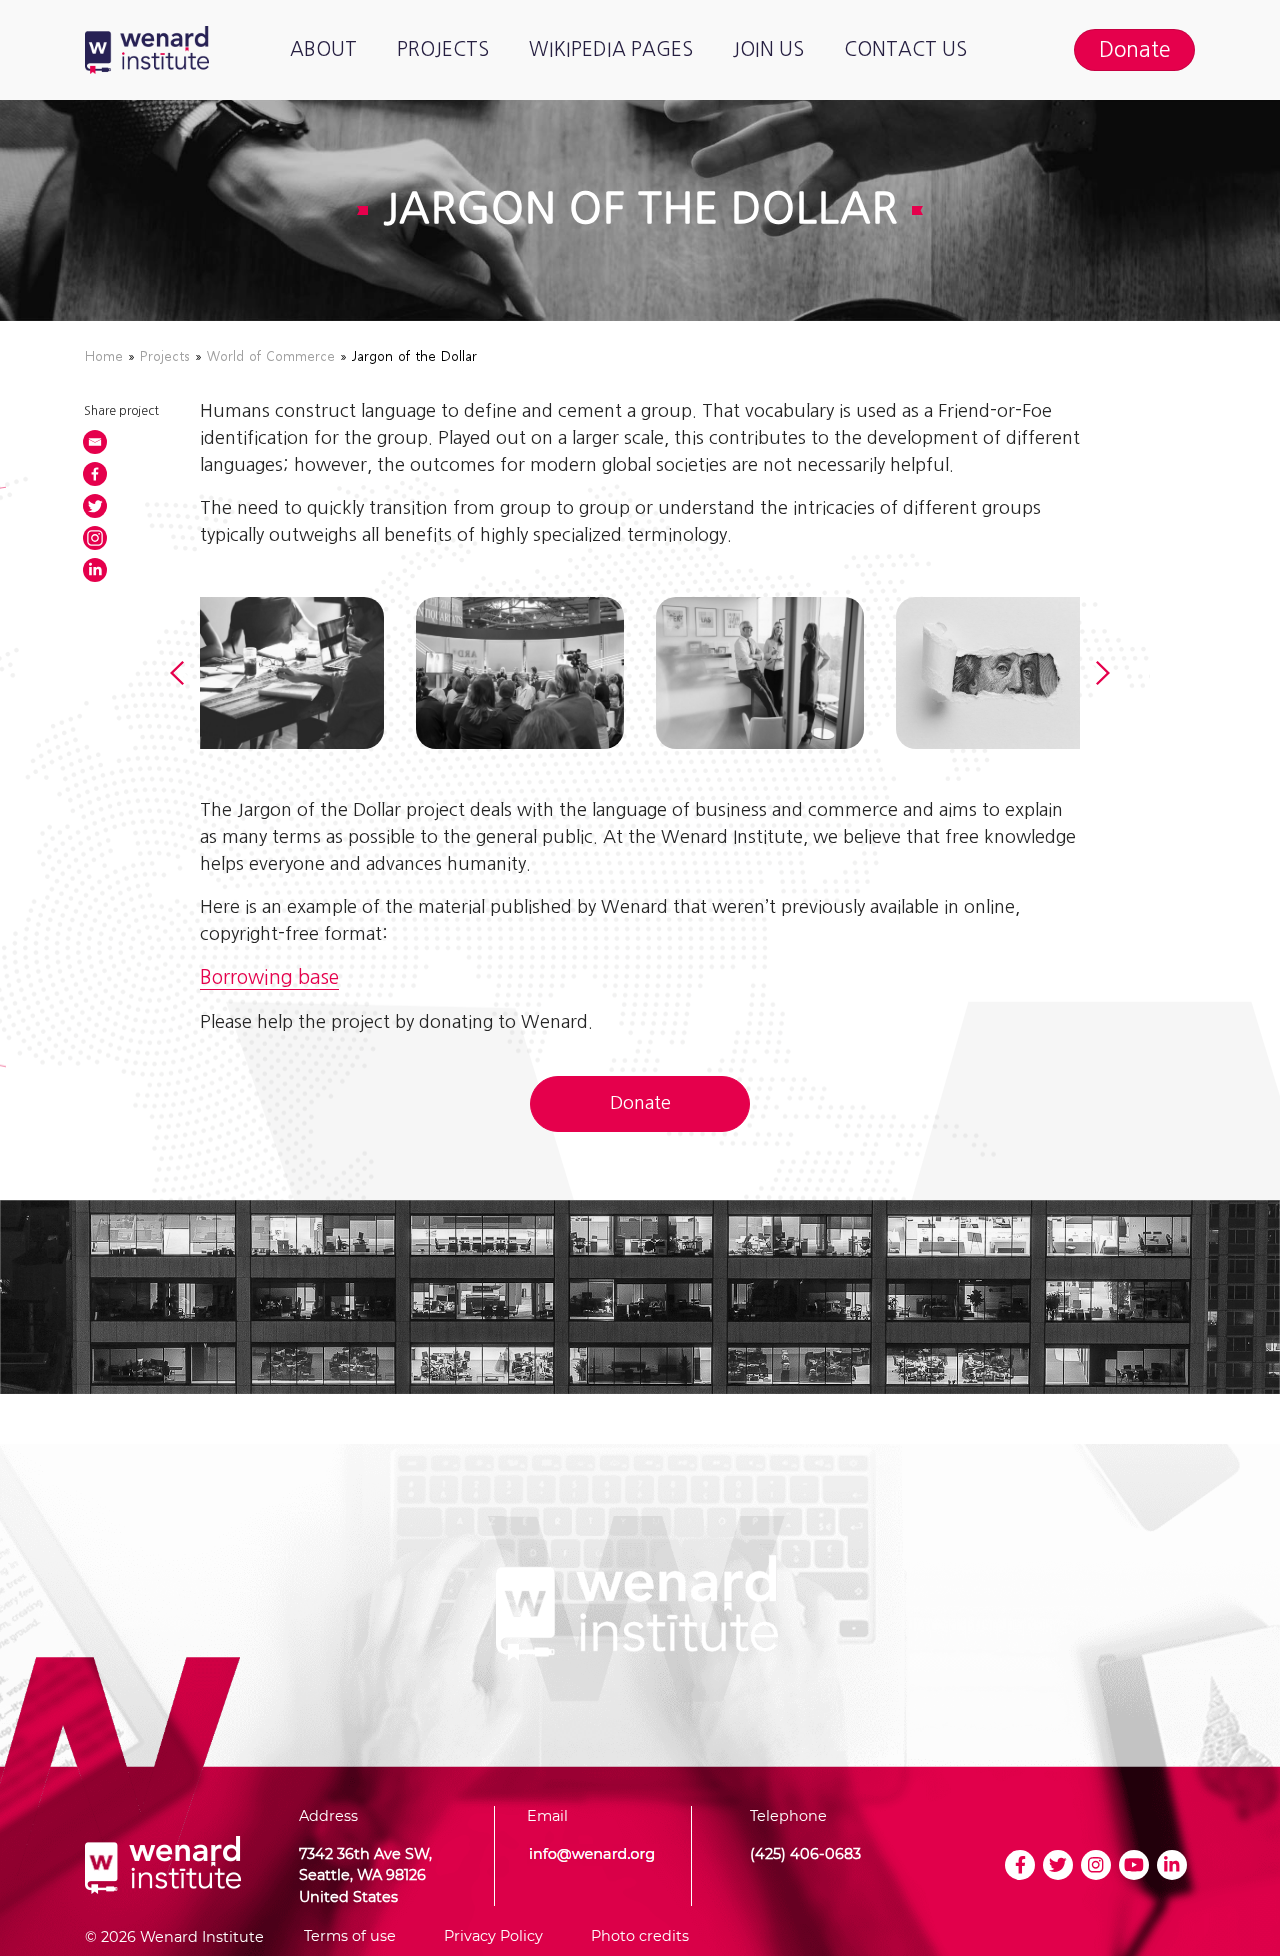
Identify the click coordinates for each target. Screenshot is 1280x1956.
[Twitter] (95, 506)
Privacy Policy (493, 1936)
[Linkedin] (95, 570)
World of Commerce (271, 355)
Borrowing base (269, 977)
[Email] (95, 442)
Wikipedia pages (611, 49)
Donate (640, 1103)
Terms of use (350, 1936)
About (323, 49)
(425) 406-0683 (805, 1854)
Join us (768, 49)
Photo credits (640, 1936)
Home (104, 355)
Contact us (905, 49)
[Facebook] (95, 474)
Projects (443, 49)
